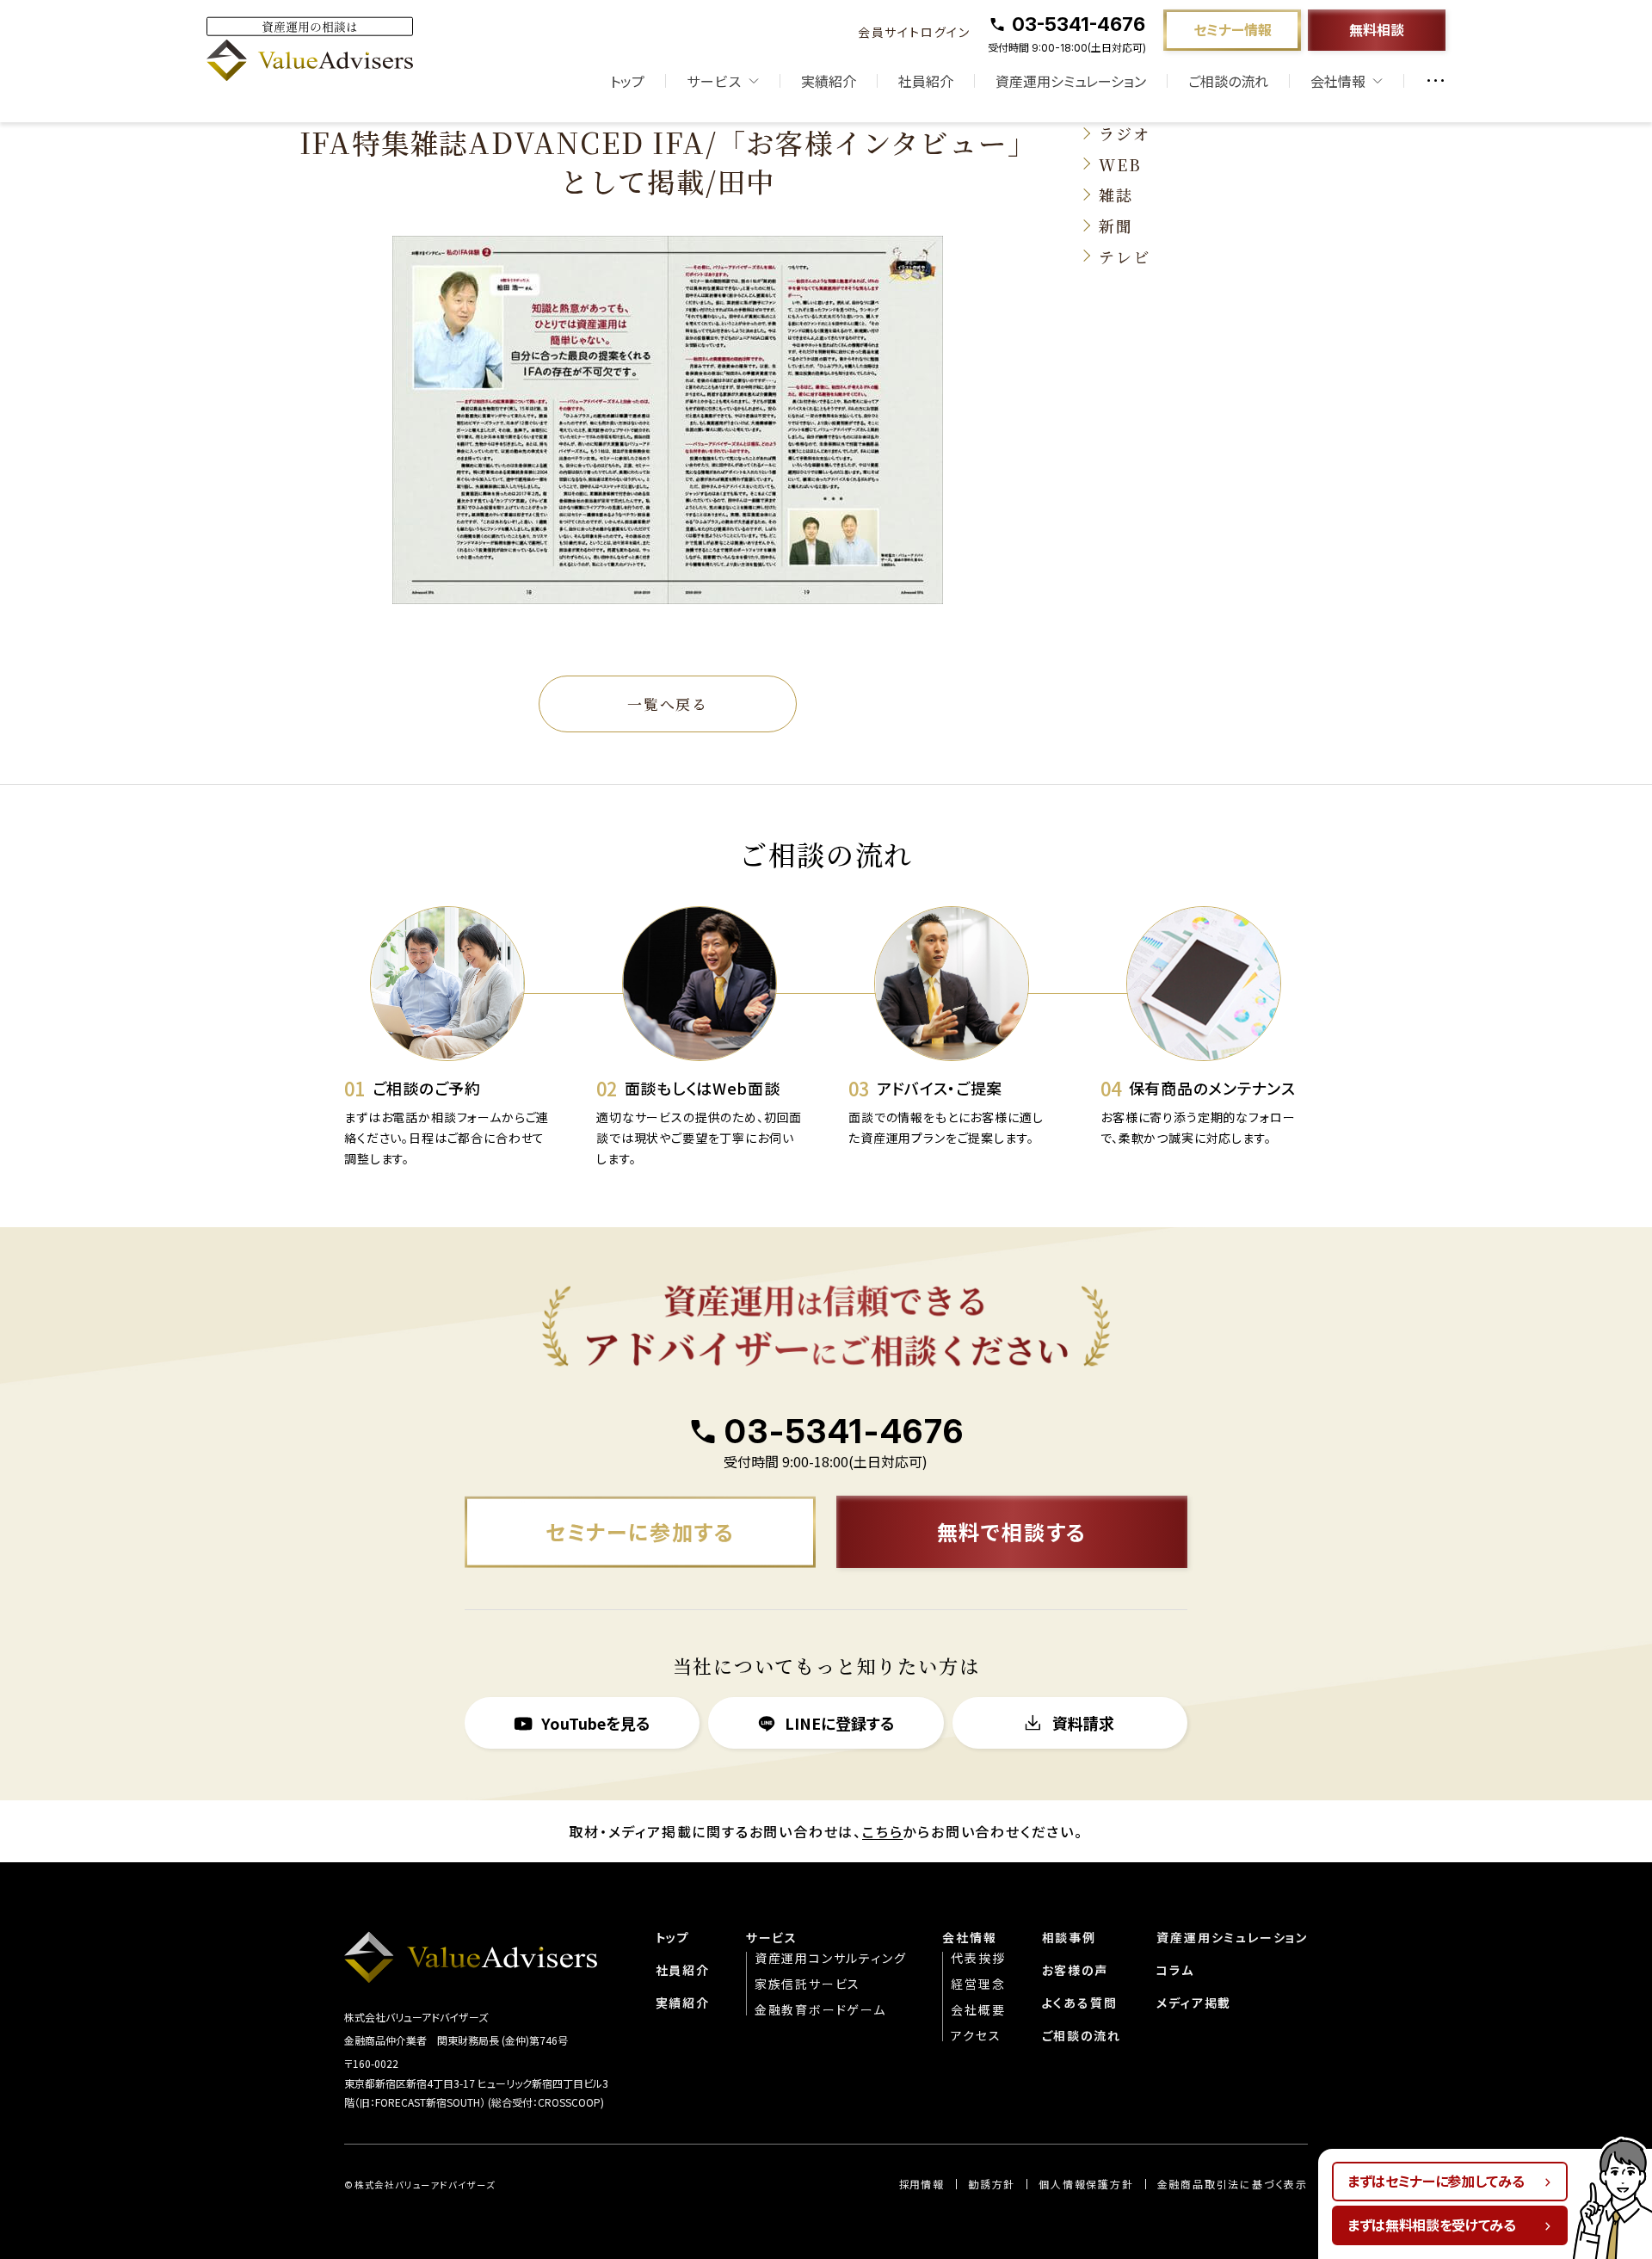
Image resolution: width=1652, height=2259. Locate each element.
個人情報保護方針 (1086, 2184)
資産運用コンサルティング (831, 1958)
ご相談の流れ (1228, 81)
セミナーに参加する (640, 1531)
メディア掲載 (1194, 2003)
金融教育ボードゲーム (820, 2009)
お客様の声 (1075, 1970)
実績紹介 (829, 81)
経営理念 (978, 1984)
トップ (627, 81)
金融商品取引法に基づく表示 (1233, 2184)
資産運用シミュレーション (1071, 81)
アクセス (976, 2035)
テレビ (1124, 256)
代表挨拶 (978, 1958)
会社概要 (978, 2009)
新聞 (1116, 225)
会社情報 (969, 1937)
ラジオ (1124, 133)
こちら (882, 1831)
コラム (1175, 1970)
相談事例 (1069, 1937)
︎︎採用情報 (922, 2184)
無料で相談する (1012, 1531)
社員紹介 (926, 81)
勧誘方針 (992, 2184)
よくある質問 (1080, 2003)
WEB (1120, 164)
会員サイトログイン (914, 32)
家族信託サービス (808, 1984)
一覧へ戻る (668, 704)
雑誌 (1116, 194)
